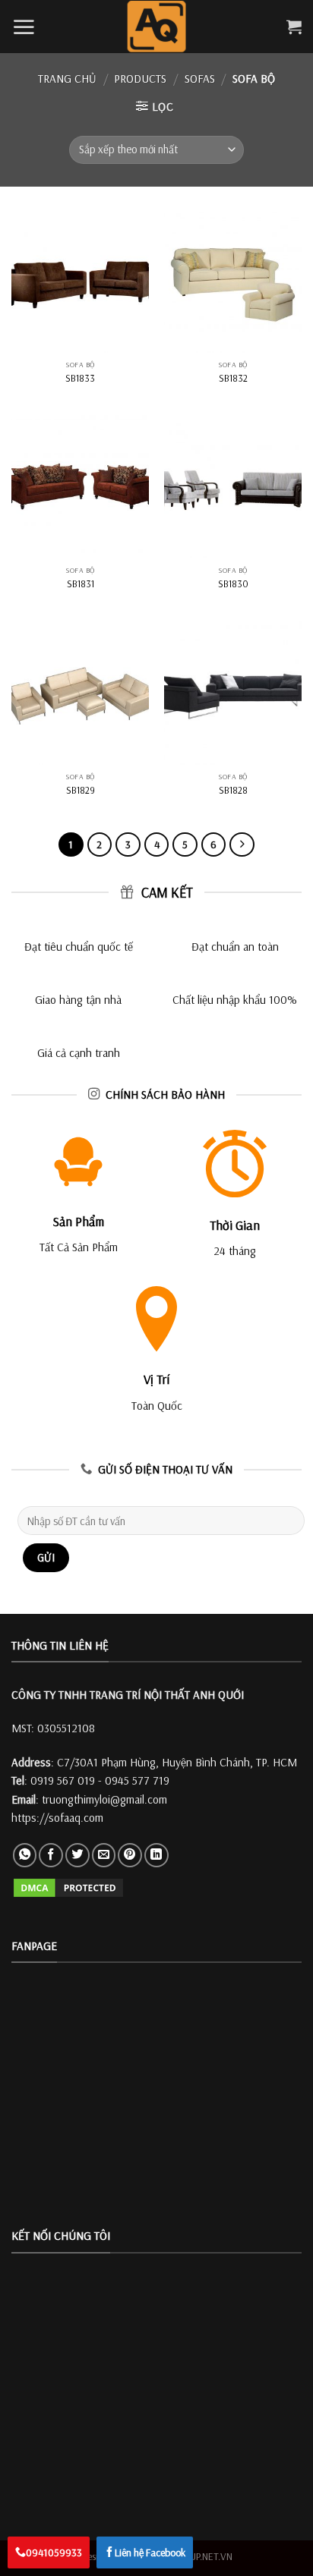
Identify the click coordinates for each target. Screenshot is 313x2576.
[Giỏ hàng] (294, 27)
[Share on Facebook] (51, 1855)
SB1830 (233, 583)
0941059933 (54, 2552)
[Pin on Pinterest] (130, 1855)
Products (140, 79)
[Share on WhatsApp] (25, 1855)
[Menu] (24, 27)
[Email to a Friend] (104, 1855)
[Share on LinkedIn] (156, 1855)
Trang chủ (67, 79)
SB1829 (81, 790)
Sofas (200, 79)
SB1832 (233, 378)
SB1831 (81, 583)
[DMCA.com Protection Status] (68, 1887)
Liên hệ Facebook (150, 2552)
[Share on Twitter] (77, 1855)
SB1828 (233, 790)
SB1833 (80, 378)
